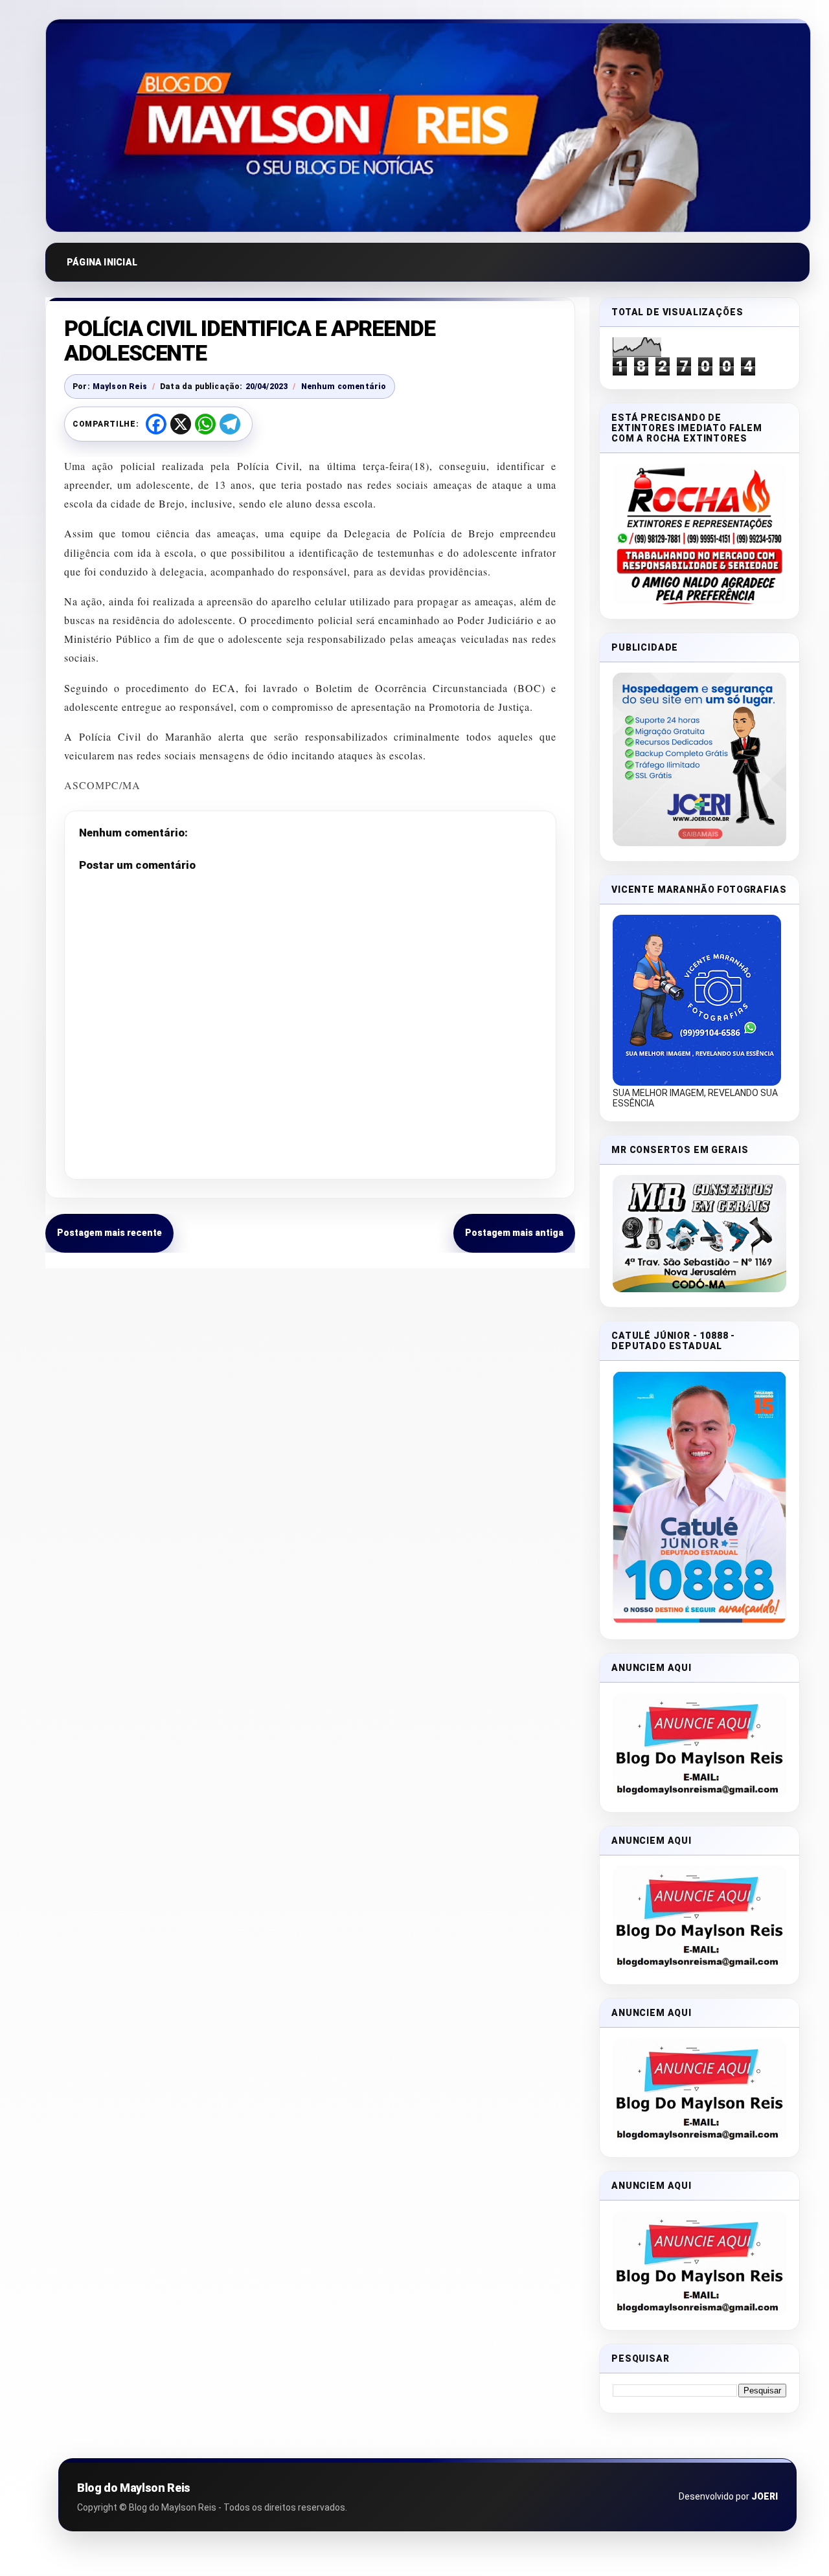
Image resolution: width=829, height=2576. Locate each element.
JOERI (765, 2496)
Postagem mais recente (109, 1233)
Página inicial (102, 262)
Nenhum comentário (344, 386)
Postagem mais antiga (514, 1233)
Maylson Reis (120, 386)
